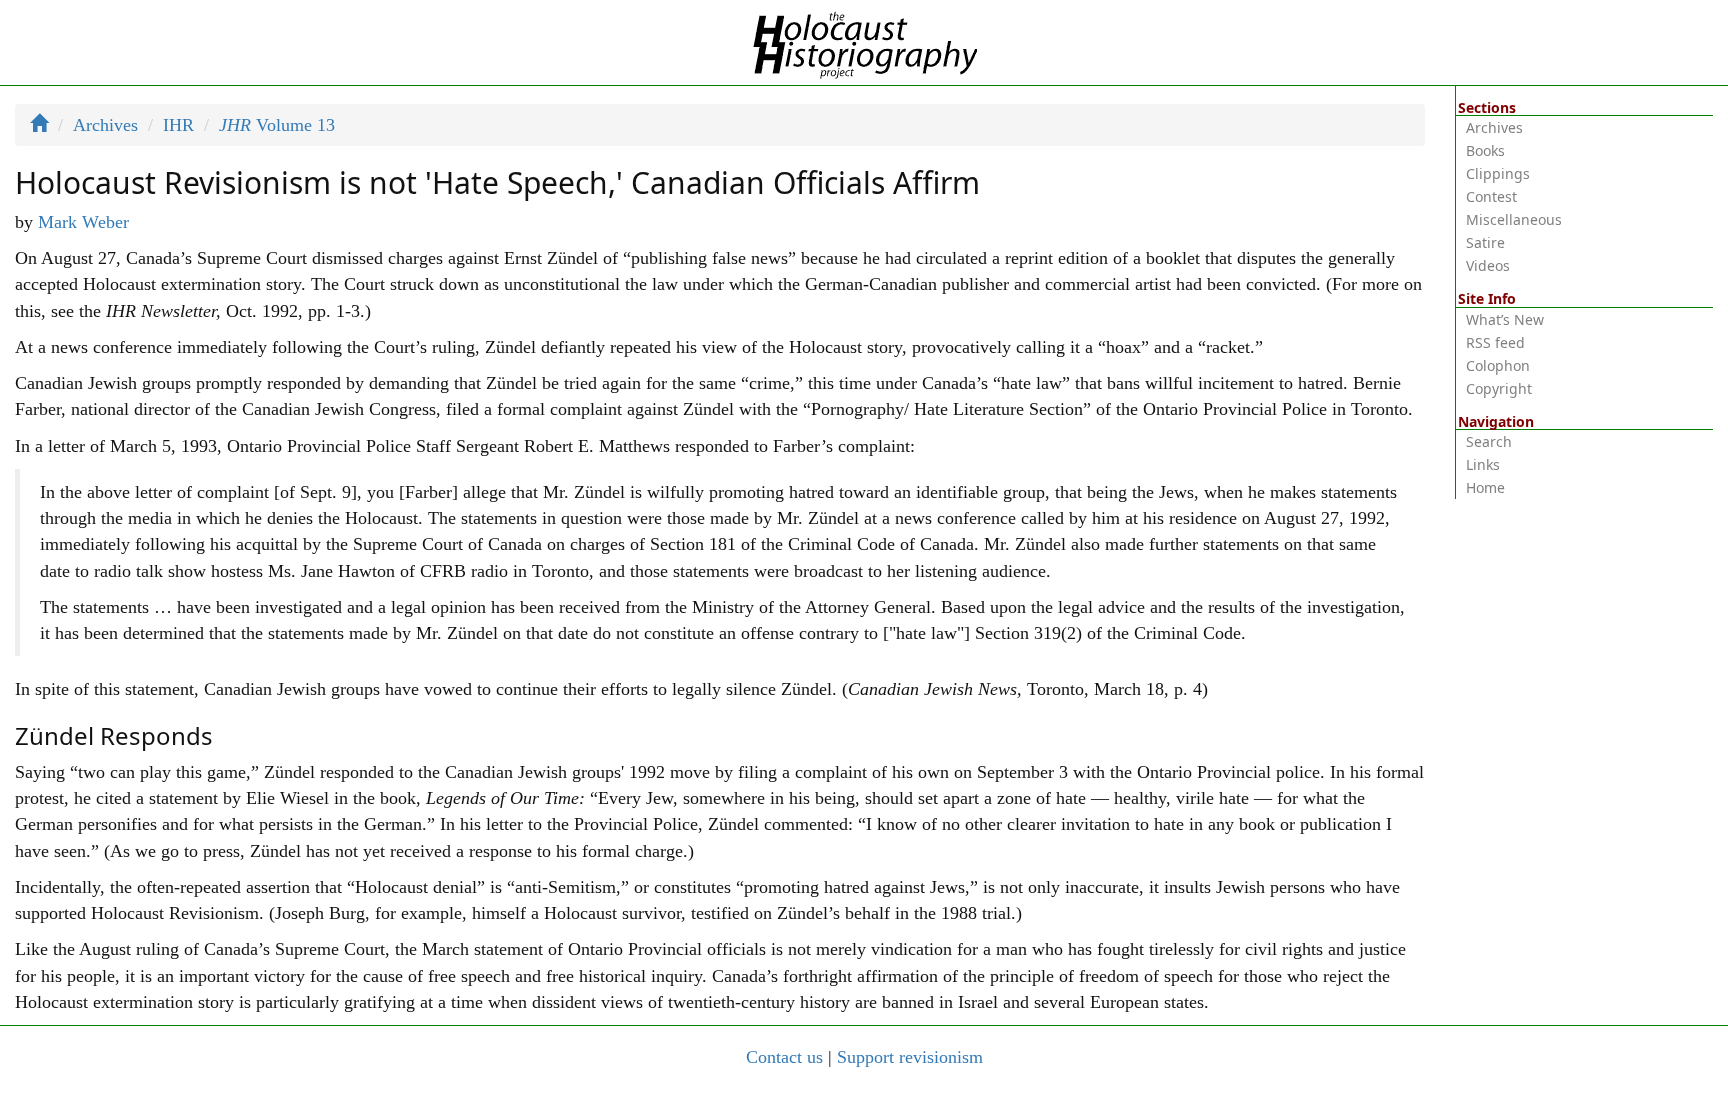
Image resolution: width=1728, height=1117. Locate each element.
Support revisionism (910, 1057)
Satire (1485, 242)
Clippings (1498, 173)
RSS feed (1495, 342)
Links (1483, 464)
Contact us (784, 1057)
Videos (1488, 265)
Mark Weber (83, 222)
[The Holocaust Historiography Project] (864, 41)
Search (1489, 441)
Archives (105, 125)
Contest (1491, 196)
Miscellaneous (1514, 219)
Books (1485, 150)
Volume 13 (277, 125)
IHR (178, 125)
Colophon (1498, 365)
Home (1485, 487)
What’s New (1505, 319)
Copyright (1499, 388)
